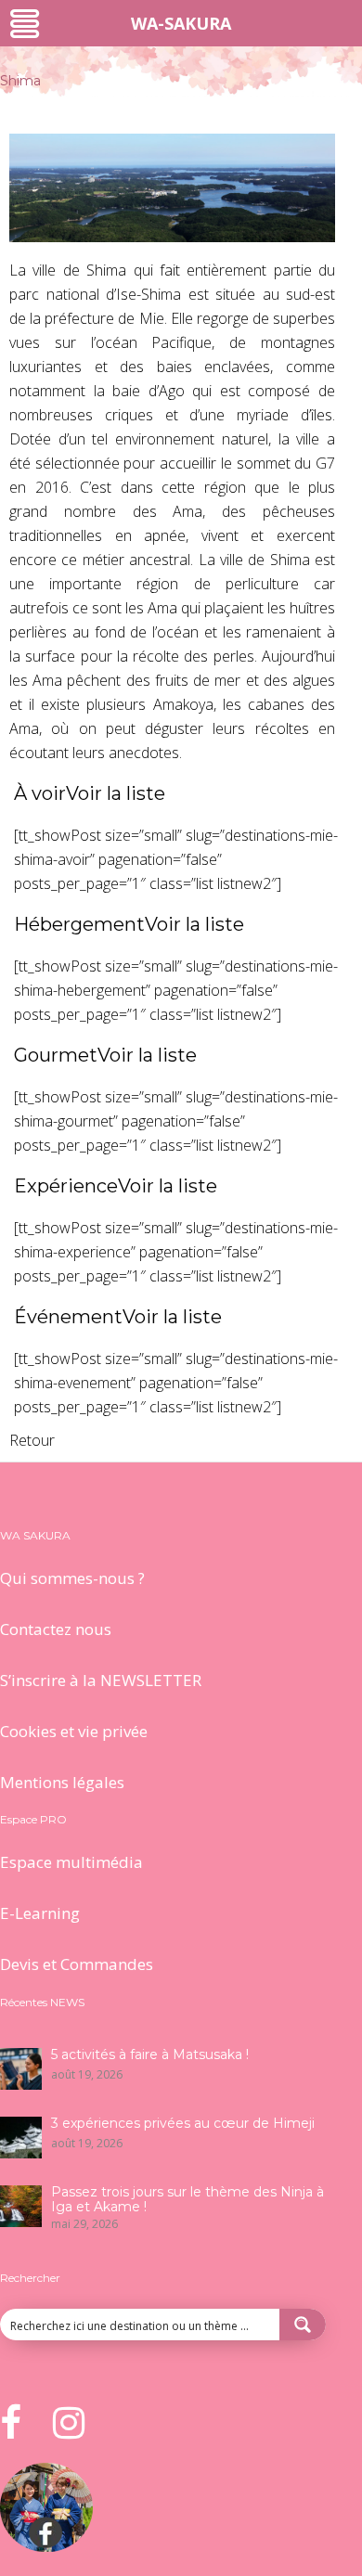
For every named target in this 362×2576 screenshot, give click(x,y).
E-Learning (40, 1913)
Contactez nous (56, 1629)
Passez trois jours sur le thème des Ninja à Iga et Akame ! (187, 2199)
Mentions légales (62, 1782)
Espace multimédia (71, 1862)
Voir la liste (116, 793)
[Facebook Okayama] (46, 2546)
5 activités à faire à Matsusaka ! (150, 2054)
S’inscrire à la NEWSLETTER (101, 1680)
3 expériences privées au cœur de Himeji (183, 2123)
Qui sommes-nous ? (72, 1578)
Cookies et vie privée (74, 1731)
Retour (32, 1440)
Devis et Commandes (77, 1964)
